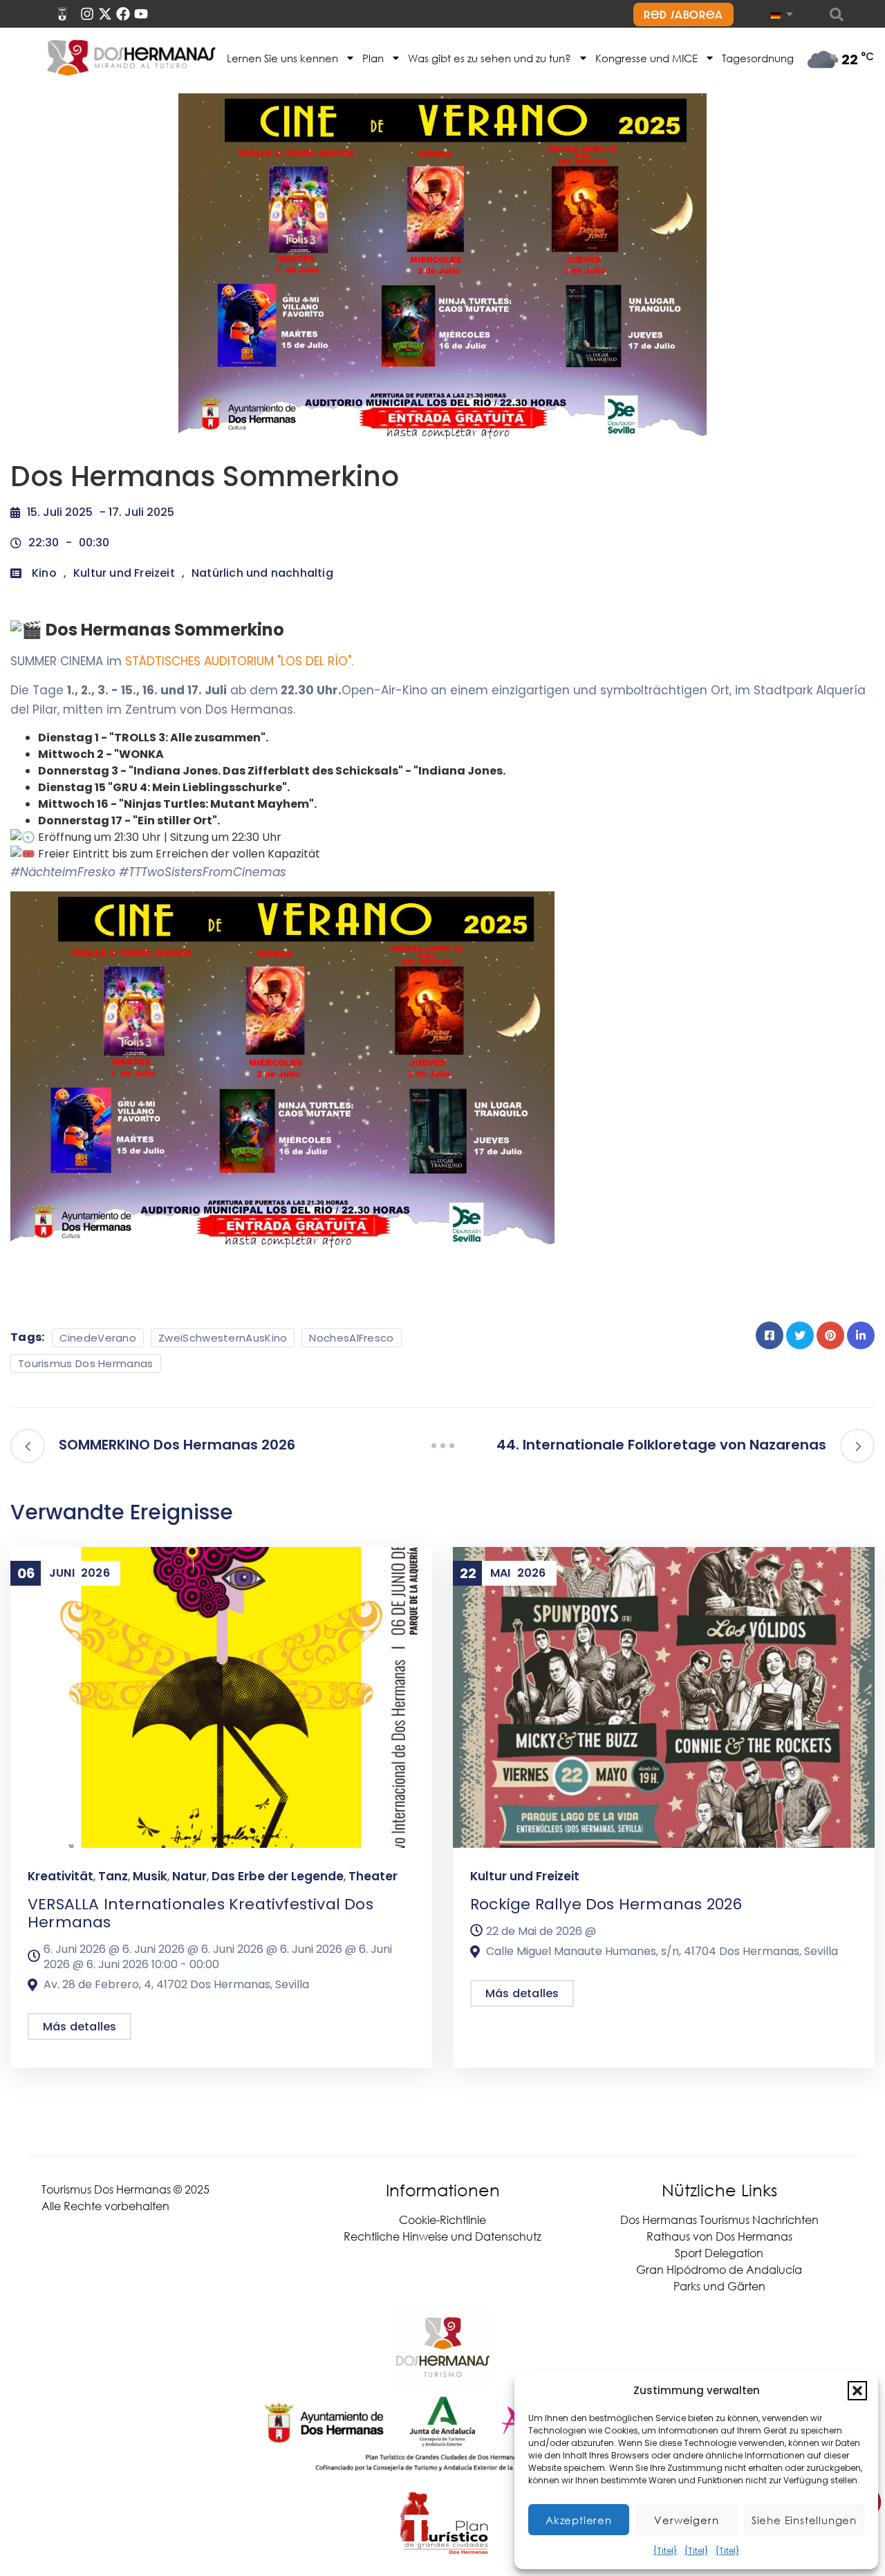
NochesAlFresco (351, 1338)
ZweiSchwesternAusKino (223, 1338)
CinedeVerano (98, 1338)
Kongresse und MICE (646, 58)
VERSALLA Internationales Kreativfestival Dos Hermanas (201, 1913)
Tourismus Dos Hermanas (86, 1363)
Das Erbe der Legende (278, 1876)
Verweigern (686, 2520)
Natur (189, 1876)
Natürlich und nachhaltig (262, 573)
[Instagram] (87, 14)
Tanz (113, 1876)
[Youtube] (141, 14)
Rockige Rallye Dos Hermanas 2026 (606, 1904)
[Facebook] (123, 14)
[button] (857, 2391)
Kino (44, 573)
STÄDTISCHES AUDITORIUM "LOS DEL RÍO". (239, 661)
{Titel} (665, 2551)
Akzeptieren (579, 2520)
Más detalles (80, 2027)
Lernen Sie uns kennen (282, 58)
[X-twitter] (105, 14)
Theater (373, 1876)
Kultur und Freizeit (124, 573)
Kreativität (60, 1876)
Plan (373, 58)
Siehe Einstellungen (804, 2520)
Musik (150, 1876)
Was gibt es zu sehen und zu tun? (490, 58)
